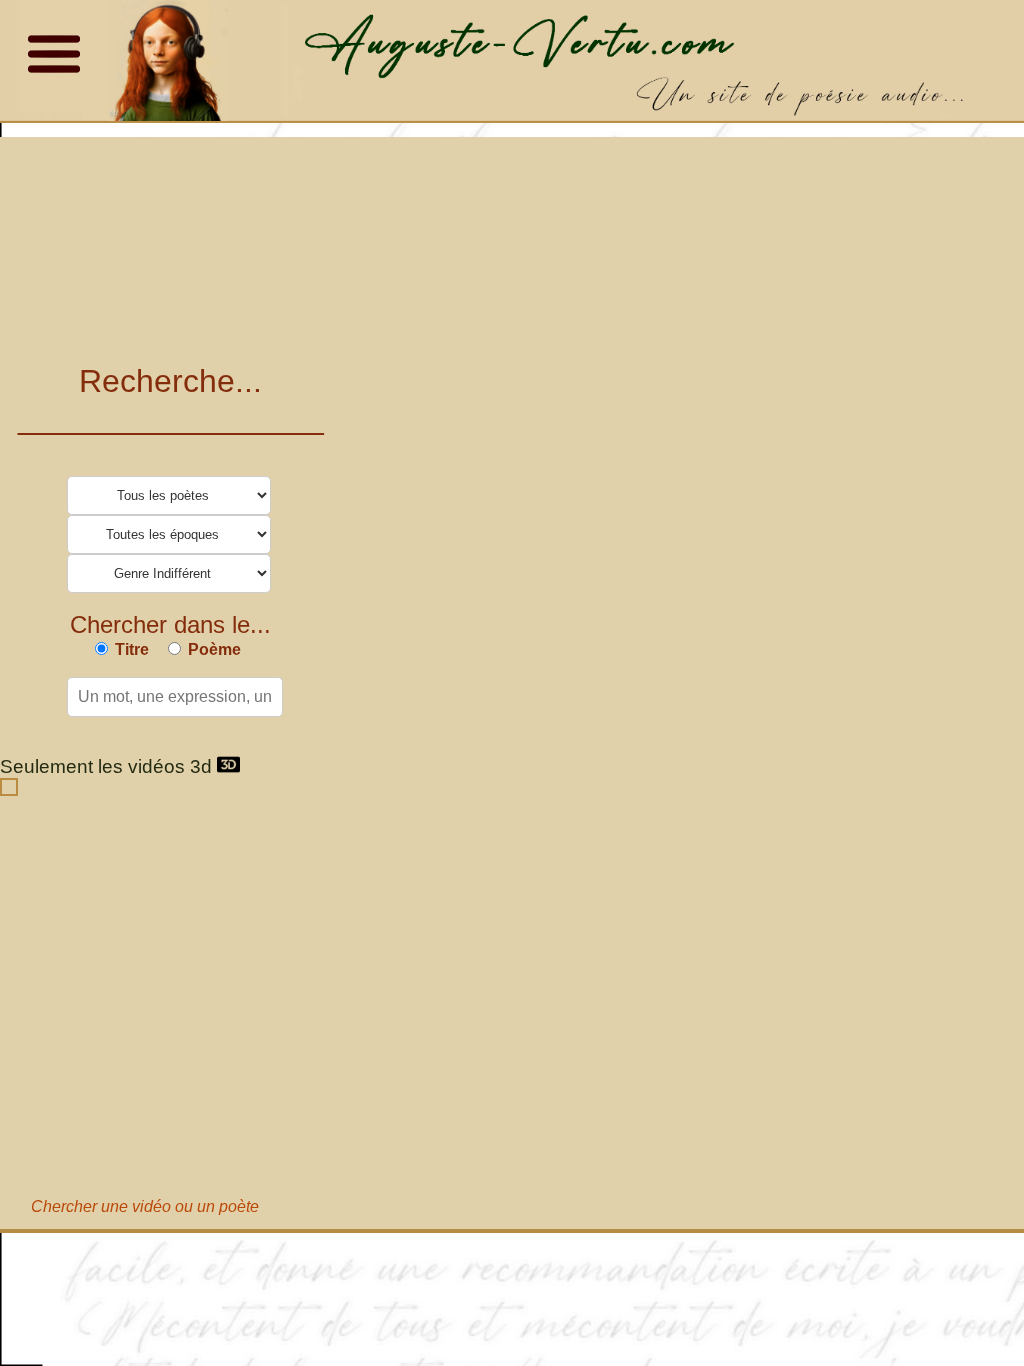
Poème (214, 649)
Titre (132, 649)
